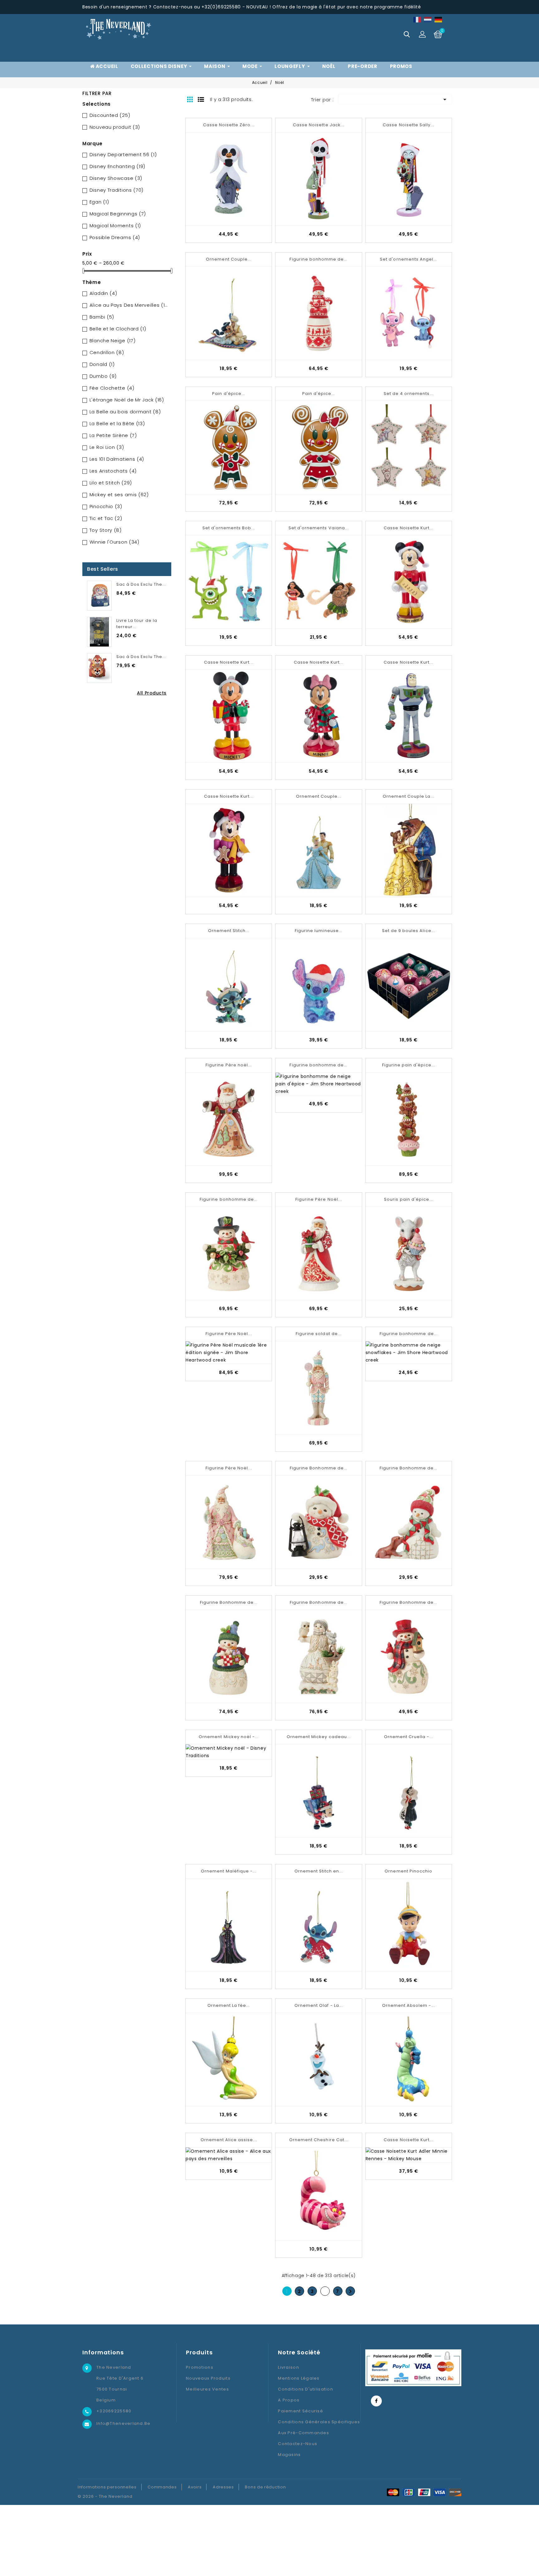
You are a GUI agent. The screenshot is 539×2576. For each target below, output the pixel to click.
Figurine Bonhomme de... (319, 1468)
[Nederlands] (428, 19)
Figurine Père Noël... (319, 1199)
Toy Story (106, 530)
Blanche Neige (113, 341)
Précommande (248, 50)
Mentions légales (299, 2378)
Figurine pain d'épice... (409, 1065)
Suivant (350, 2291)
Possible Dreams (115, 237)
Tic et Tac (106, 518)
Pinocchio (106, 506)
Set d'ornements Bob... (229, 528)
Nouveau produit (115, 127)
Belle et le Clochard (118, 329)
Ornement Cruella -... (409, 1737)
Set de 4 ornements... (409, 394)
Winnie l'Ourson (114, 542)
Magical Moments (115, 226)
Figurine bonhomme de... (318, 259)
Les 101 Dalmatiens (117, 459)
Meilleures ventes (207, 2389)
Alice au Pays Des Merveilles (129, 305)
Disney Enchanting (117, 166)
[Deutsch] (439, 19)
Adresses (223, 2487)
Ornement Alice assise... (229, 2140)
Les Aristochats (113, 471)
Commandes (162, 2487)
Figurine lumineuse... (319, 931)
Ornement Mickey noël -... (229, 1737)
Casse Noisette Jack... (319, 125)
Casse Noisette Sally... (408, 125)
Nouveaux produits (208, 2378)
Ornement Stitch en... (319, 1871)
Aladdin (103, 293)
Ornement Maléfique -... (229, 1871)
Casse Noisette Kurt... (408, 528)
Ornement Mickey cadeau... (319, 1737)
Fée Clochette (112, 388)
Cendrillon (107, 352)
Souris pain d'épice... (408, 1199)
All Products (152, 693)
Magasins (289, 2455)
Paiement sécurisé (301, 2411)
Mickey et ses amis (119, 495)
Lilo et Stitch (111, 483)
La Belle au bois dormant (125, 412)
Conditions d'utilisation (306, 2389)
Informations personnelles (107, 2487)
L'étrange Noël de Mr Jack (127, 400)
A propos (289, 2400)
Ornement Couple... (229, 259)
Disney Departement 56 (123, 154)
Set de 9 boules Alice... (409, 931)
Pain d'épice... (229, 394)
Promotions (200, 2367)
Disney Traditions (117, 190)
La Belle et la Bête (117, 423)
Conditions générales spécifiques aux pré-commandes (319, 2427)
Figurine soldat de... (319, 1334)
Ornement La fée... (229, 2005)
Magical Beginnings (118, 214)
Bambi (102, 317)
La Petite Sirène (113, 435)
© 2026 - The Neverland (105, 2496)
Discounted (110, 115)
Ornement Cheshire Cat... (319, 2140)
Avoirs (195, 2487)
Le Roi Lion (107, 447)
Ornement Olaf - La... (319, 2005)
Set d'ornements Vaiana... (319, 528)
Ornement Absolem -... (409, 2005)
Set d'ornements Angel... (408, 259)
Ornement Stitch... (229, 931)
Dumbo (103, 376)
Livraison (289, 2367)
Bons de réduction (265, 2487)
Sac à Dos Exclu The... (141, 584)
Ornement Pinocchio (408, 1871)
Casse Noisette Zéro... (229, 125)
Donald (102, 364)
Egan (99, 202)
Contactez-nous (298, 2444)
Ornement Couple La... (409, 796)
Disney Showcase (116, 178)
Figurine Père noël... (229, 1065)
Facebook (376, 2401)
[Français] (417, 19)
